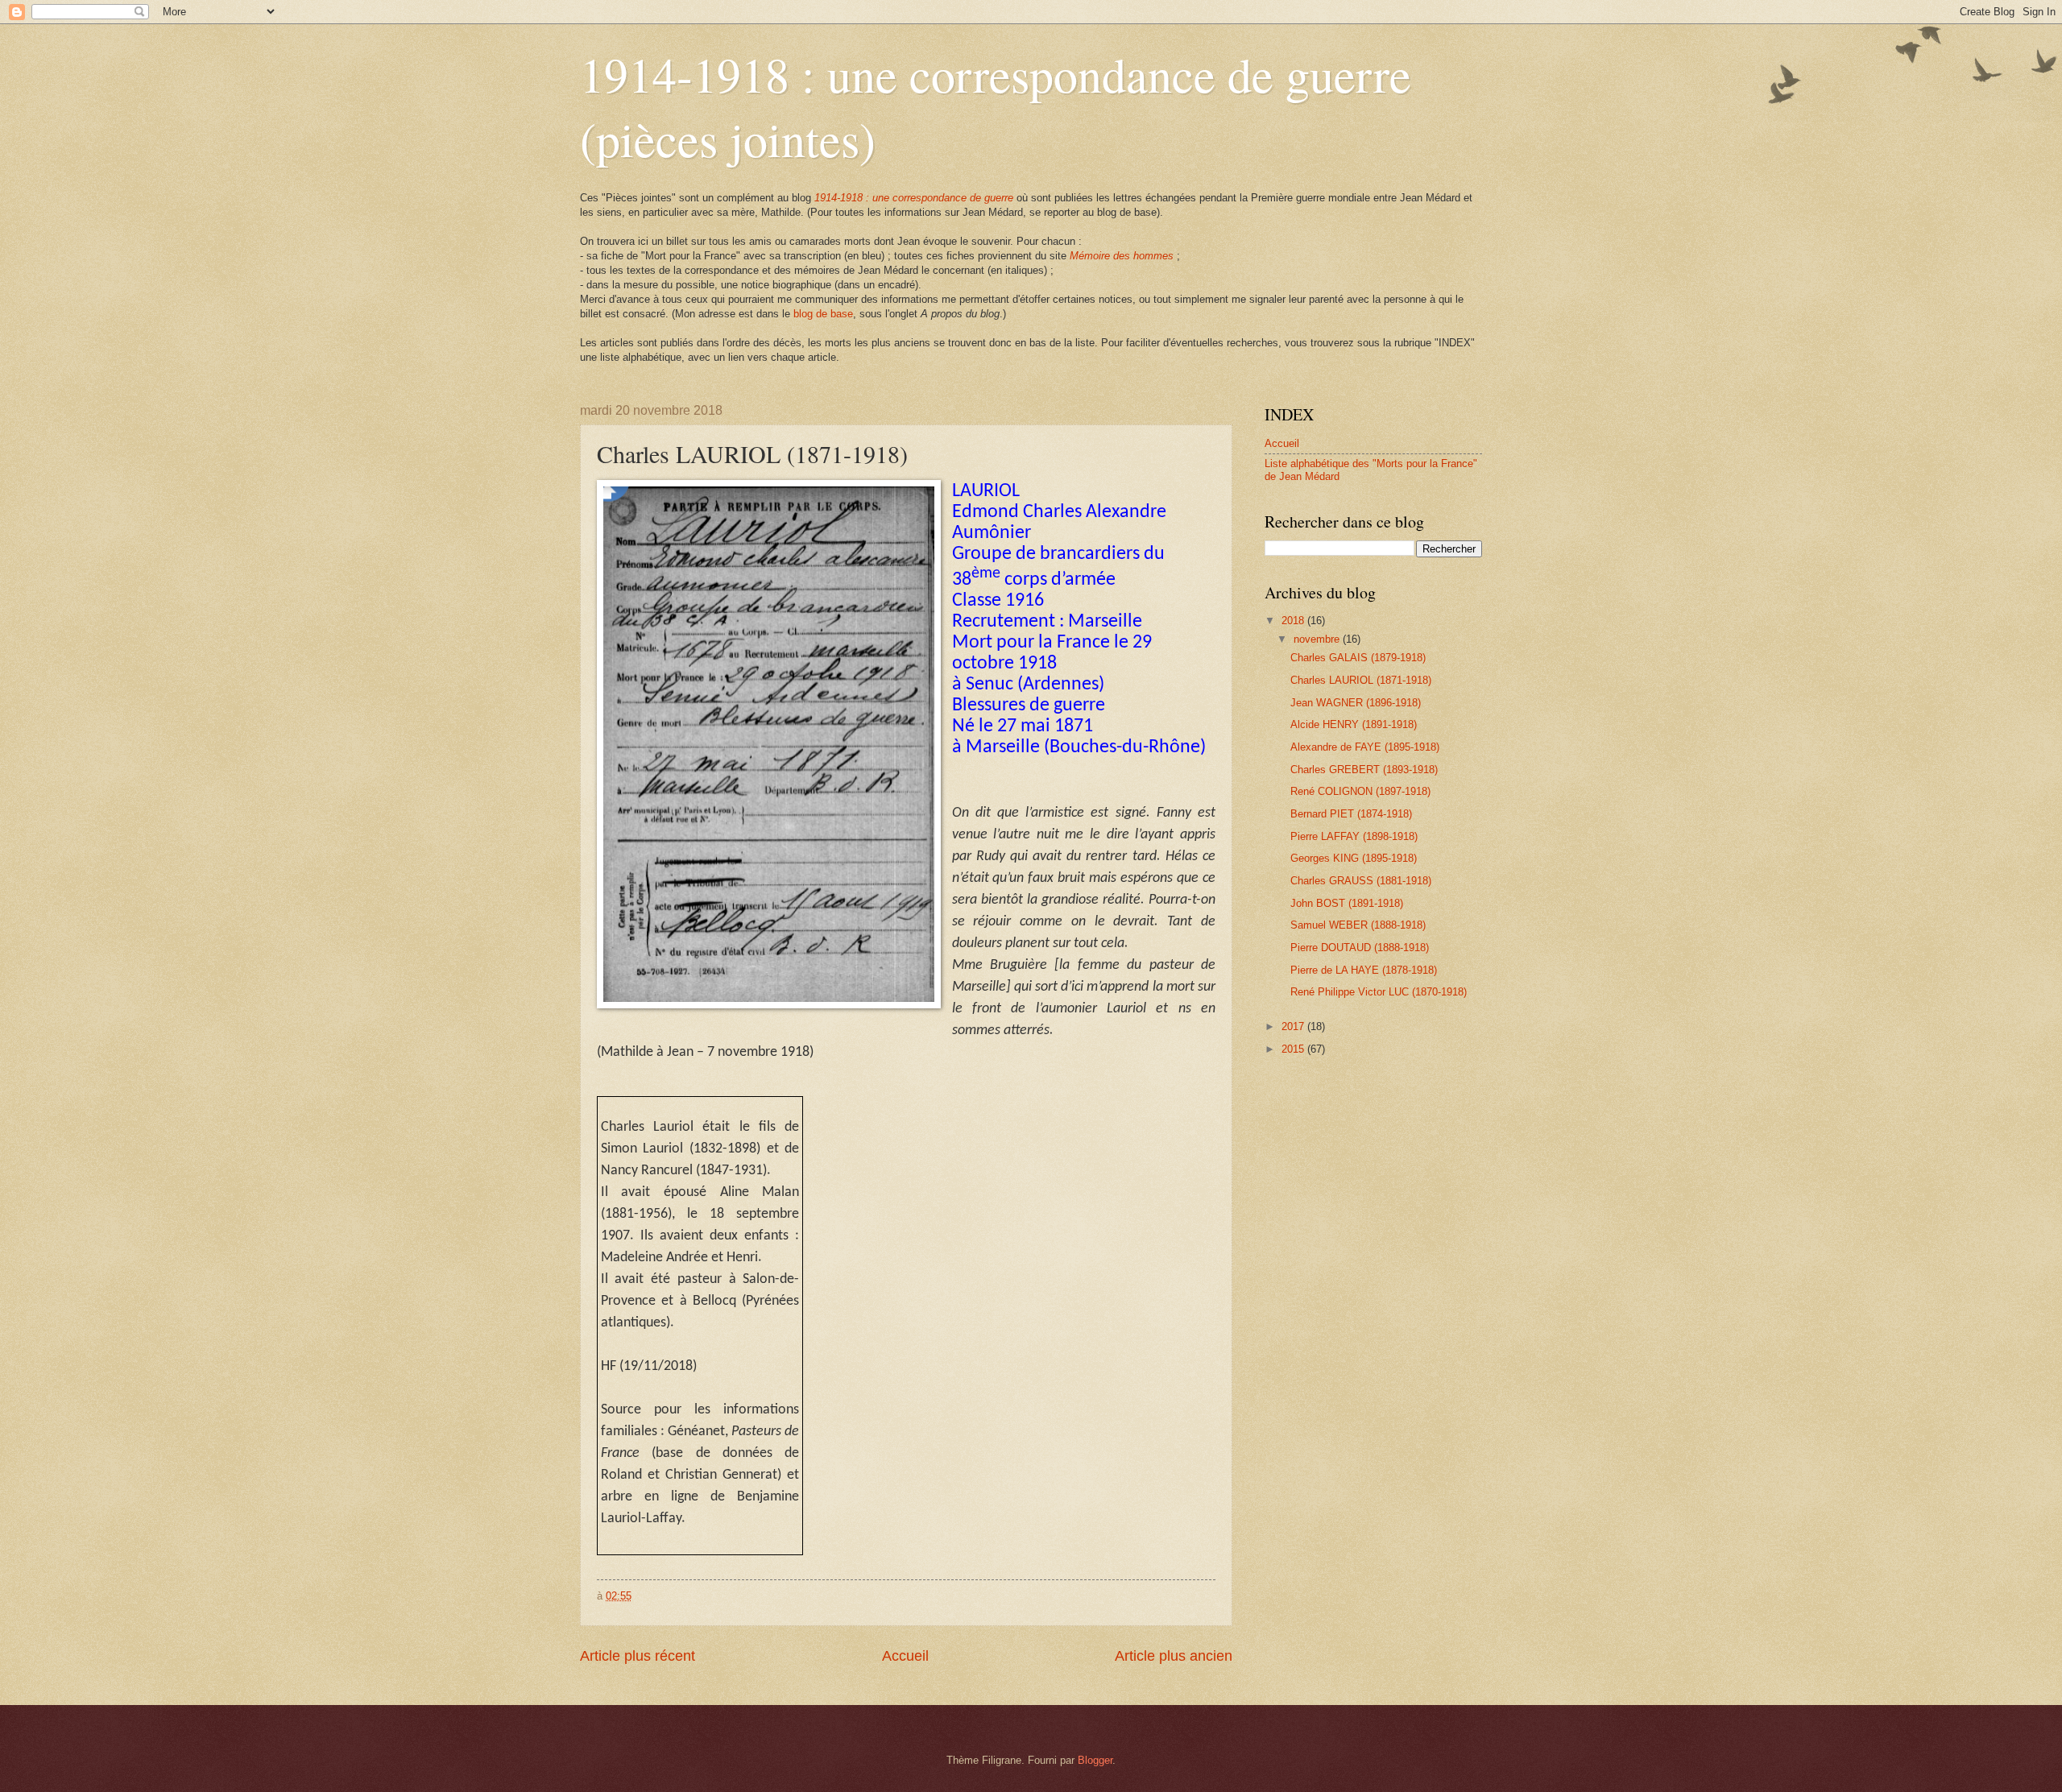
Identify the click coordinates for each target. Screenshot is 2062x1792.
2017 (1294, 1026)
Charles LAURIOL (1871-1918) (1361, 680)
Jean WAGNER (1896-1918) (1356, 703)
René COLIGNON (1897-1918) (1360, 791)
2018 (1294, 621)
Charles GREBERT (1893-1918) (1364, 770)
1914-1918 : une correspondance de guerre (914, 198)
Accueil (905, 1656)
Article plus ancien (1174, 1656)
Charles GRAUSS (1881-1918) (1361, 881)
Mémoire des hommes (1122, 256)
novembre (1318, 639)
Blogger (1095, 1760)
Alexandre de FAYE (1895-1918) (1365, 747)
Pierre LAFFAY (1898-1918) (1354, 836)
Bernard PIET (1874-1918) (1351, 814)
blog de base (823, 314)
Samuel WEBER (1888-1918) (1358, 925)
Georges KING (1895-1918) (1354, 858)
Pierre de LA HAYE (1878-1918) (1364, 970)
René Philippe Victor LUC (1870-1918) (1379, 992)
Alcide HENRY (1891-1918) (1354, 724)
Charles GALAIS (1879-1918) (1358, 658)
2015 (1294, 1049)
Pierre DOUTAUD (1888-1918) (1360, 948)
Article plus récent (638, 1656)
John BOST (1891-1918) (1347, 903)
